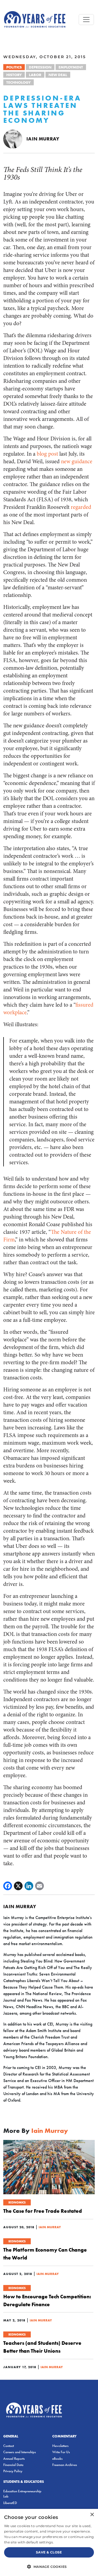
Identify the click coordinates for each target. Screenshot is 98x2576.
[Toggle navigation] (86, 20)
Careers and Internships (20, 2452)
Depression (40, 67)
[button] (49, 2566)
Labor (35, 75)
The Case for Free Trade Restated (43, 2211)
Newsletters (60, 2446)
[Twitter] (18, 1886)
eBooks (57, 2458)
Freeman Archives (65, 2465)
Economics (17, 2202)
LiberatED (10, 2503)
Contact (9, 2446)
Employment (71, 67)
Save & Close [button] (49, 2552)
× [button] (92, 2515)
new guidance (77, 461)
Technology (19, 82)
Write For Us (61, 2452)
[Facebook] (8, 1886)
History (14, 75)
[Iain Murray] (13, 138)
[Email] (39, 1886)
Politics (14, 67)
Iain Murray (43, 139)
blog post (47, 454)
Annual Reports (14, 2458)
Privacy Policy (13, 2471)
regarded (81, 507)
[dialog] (49, 2542)
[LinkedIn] (29, 1886)
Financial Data (13, 2465)
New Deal (58, 75)
